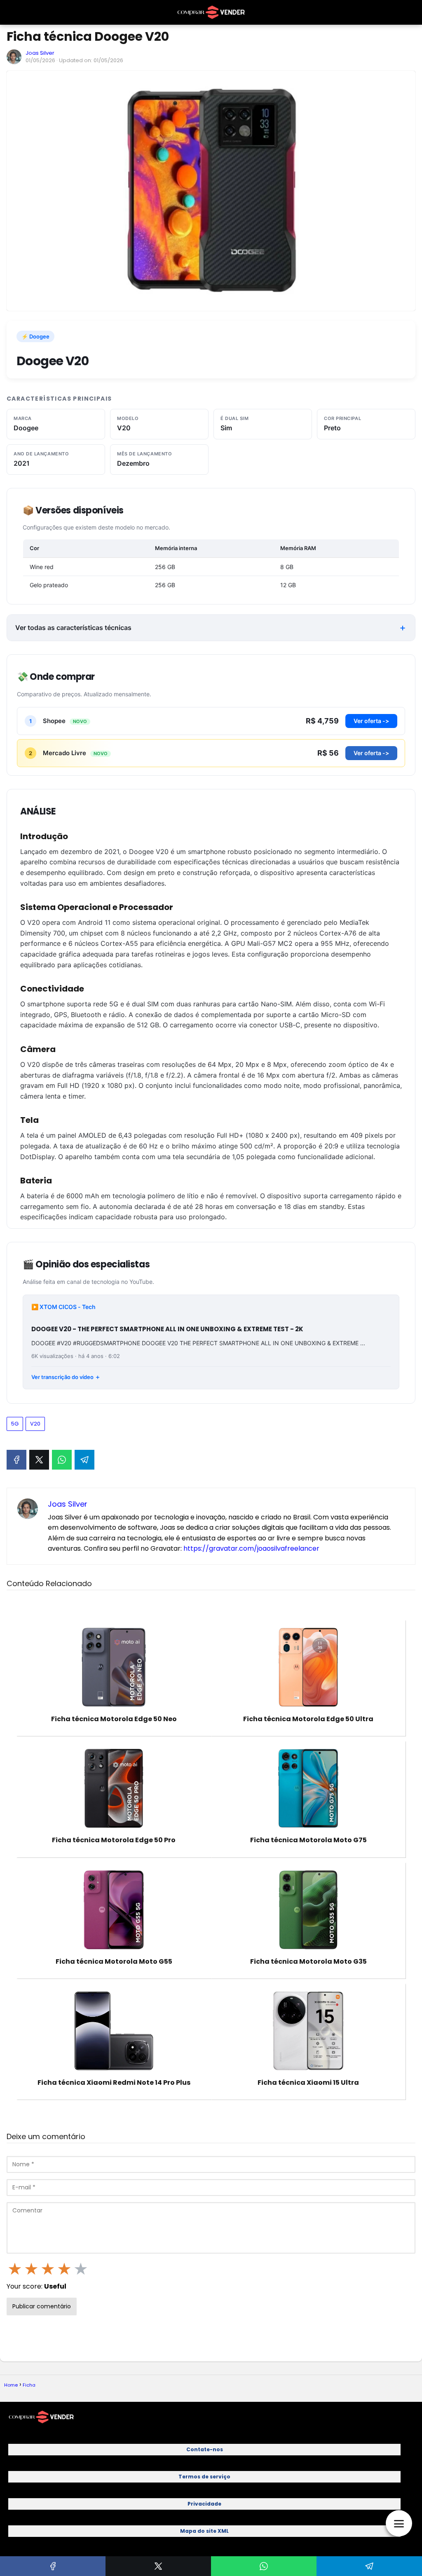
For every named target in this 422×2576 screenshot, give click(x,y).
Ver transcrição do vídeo (62, 1377)
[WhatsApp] (62, 1460)
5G (15, 1424)
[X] (39, 1460)
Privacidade (204, 2504)
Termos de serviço (204, 2477)
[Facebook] (16, 1460)
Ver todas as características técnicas (73, 628)
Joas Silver (40, 53)
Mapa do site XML (204, 2531)
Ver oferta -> (371, 721)
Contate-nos (205, 2449)
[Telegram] (84, 1460)
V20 (35, 1424)
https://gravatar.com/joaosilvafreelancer (251, 1548)
